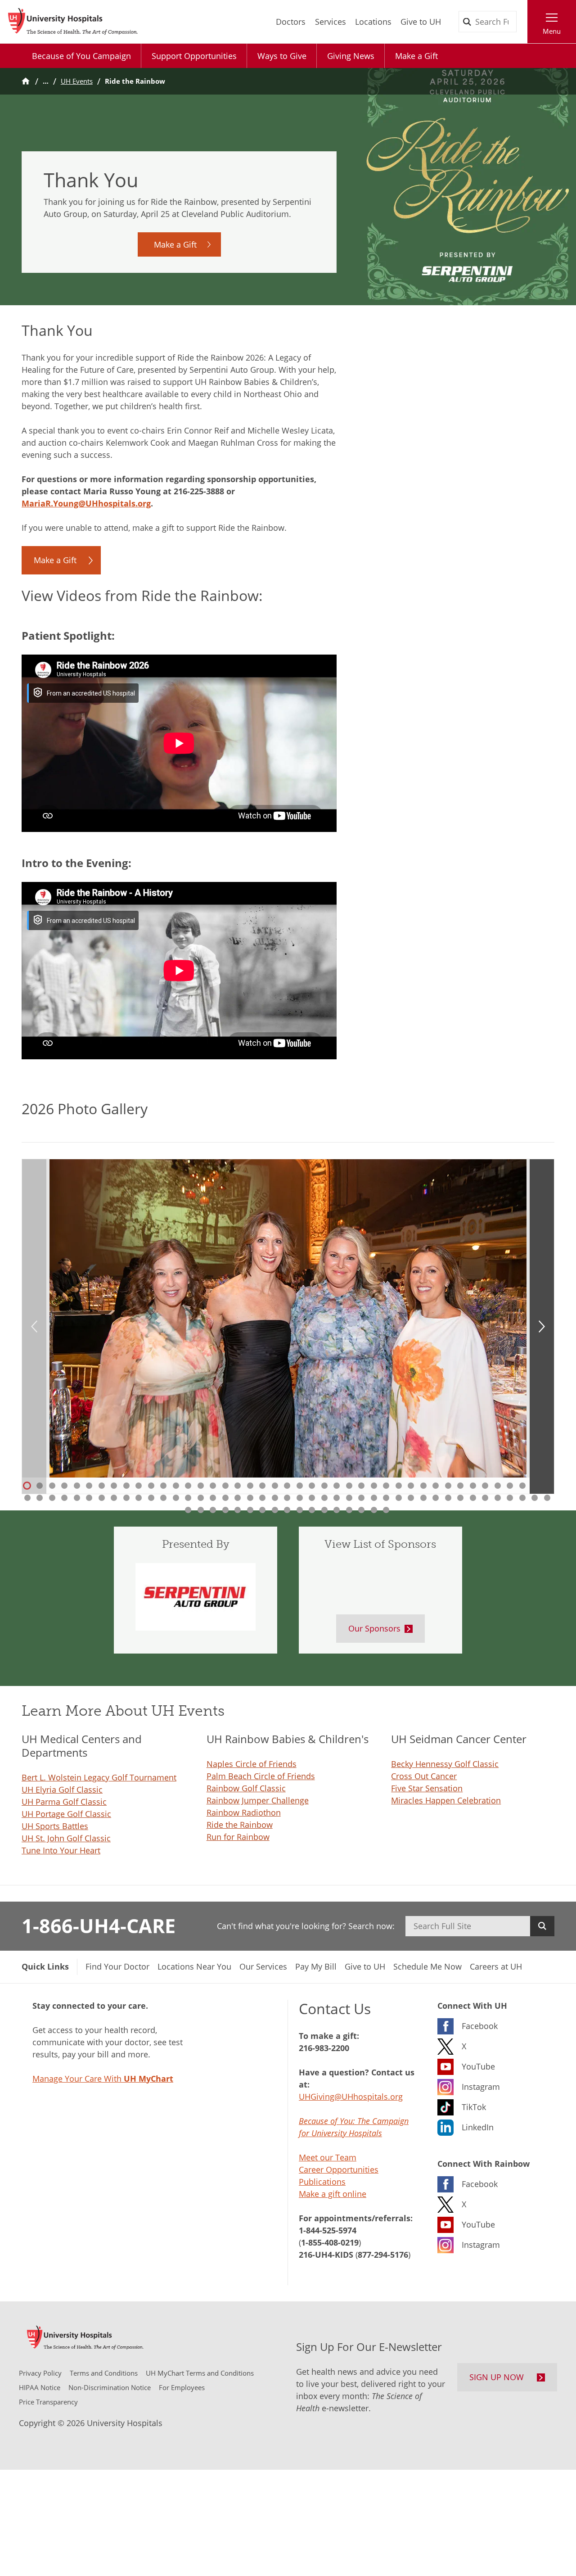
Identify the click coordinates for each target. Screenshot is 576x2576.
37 (472, 1486)
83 (510, 1498)
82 (497, 1498)
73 (386, 1498)
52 (126, 1498)
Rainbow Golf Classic (246, 1788)
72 (373, 1498)
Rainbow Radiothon (244, 1812)
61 (238, 1498)
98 (324, 1510)
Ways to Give (282, 56)
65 (287, 1498)
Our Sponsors (374, 1628)
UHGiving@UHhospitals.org (351, 2097)
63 (262, 1498)
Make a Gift (416, 56)
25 (324, 1486)
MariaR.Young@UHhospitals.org (86, 503)
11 (151, 1486)
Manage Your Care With (103, 2079)
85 (535, 1498)
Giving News (351, 56)
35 (448, 1486)
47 (64, 1498)
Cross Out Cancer (424, 1776)
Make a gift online (333, 2194)
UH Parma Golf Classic (64, 1802)
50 (101, 1498)
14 (188, 1486)
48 (76, 1498)
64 (274, 1498)
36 (460, 1486)
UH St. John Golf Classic (66, 1838)
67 (312, 1498)
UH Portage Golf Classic (66, 1814)
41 (522, 1486)
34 (436, 1486)
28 (361, 1486)
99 (337, 1510)
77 (436, 1498)
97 (312, 1510)
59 (213, 1498)
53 (139, 1498)
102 (373, 1510)
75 (411, 1498)
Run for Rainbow (238, 1837)
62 (250, 1498)
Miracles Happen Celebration (446, 1800)
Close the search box (522, 22)
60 (225, 1498)
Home (26, 81)
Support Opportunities (194, 56)
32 (411, 1486)
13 (175, 1486)
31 (398, 1486)
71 (361, 1498)
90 (225, 1510)
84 (522, 1498)
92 (250, 1510)
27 (349, 1486)
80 (472, 1498)
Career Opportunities (339, 2169)
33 (423, 1486)
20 (262, 1486)
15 (200, 1486)
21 (274, 1486)
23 (299, 1486)
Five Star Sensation (427, 1788)
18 (238, 1486)
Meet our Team (328, 2157)
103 (386, 1510)
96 (299, 1510)
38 (485, 1486)
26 (337, 1486)
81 (485, 1498)
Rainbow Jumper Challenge (258, 1800)
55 (163, 1498)
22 (287, 1486)
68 (324, 1498)
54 (151, 1498)
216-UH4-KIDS (326, 2255)
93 (262, 1510)
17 (225, 1486)
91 (238, 1510)
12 (163, 1486)
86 (547, 1498)
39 (497, 1486)
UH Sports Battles (55, 1826)
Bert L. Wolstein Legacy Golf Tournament (99, 1777)
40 (510, 1486)
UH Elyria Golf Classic (62, 1790)
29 (373, 1486)
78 (448, 1498)
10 (139, 1486)
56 (175, 1498)
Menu (552, 31)
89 (213, 1510)
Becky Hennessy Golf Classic (445, 1764)
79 (460, 1498)
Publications (322, 2182)
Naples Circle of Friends (252, 1764)
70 (349, 1498)
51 (114, 1498)
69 (337, 1498)
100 (349, 1510)
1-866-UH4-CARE (99, 1925)
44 (27, 1498)
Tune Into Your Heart (61, 1850)
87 (188, 1510)
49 (89, 1498)
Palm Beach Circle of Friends (261, 1776)
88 (200, 1510)
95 (287, 1510)
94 (274, 1510)
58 (200, 1498)
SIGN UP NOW (497, 2377)
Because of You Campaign (81, 56)
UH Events (77, 81)
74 (398, 1498)
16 (213, 1486)
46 (52, 1498)
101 (361, 1510)
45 (40, 1498)
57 (188, 1498)
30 (386, 1486)
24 (312, 1486)
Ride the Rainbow (240, 1825)
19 (250, 1486)
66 (299, 1498)
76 (423, 1498)
